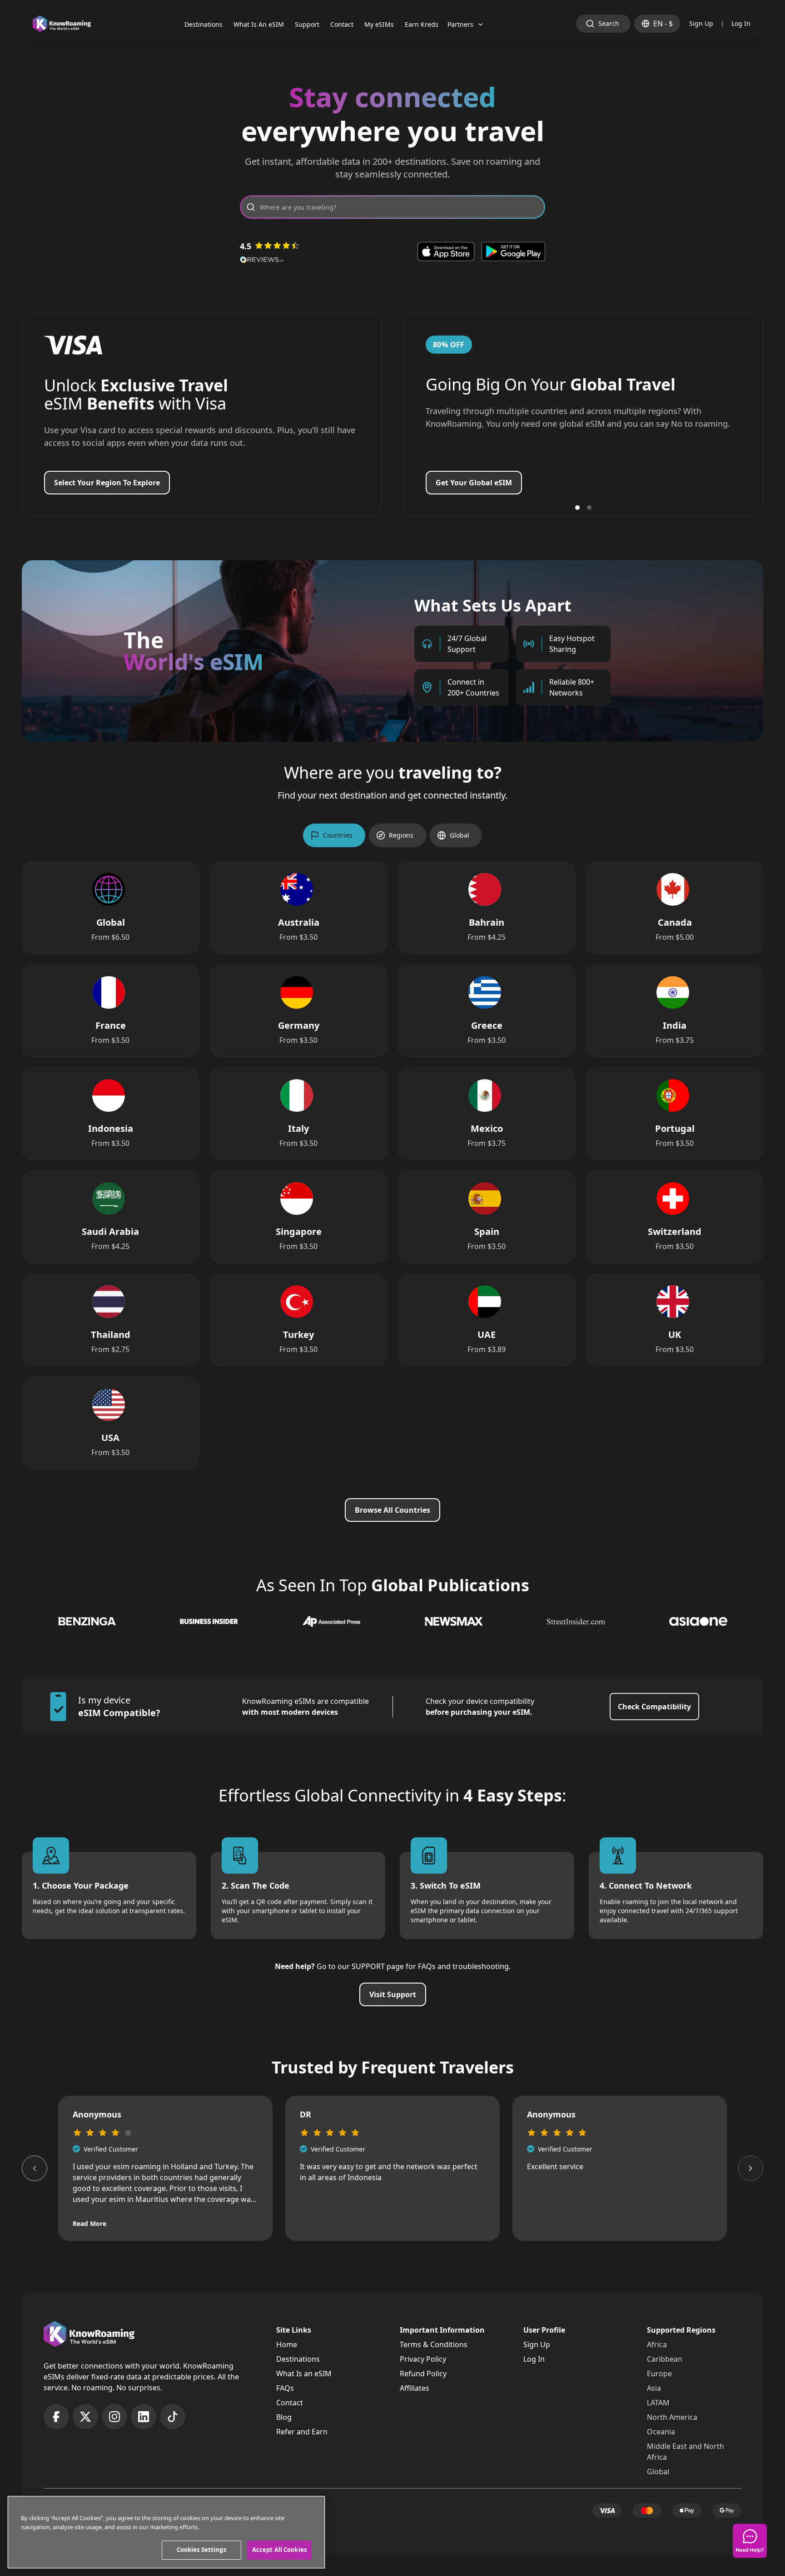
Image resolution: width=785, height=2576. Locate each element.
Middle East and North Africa (686, 2452)
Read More (89, 2223)
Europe (659, 2374)
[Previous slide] (35, 2168)
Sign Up (701, 23)
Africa (657, 2344)
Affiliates (415, 2388)
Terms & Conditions (434, 2344)
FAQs (285, 2388)
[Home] (62, 24)
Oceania (661, 2432)
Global (658, 2472)
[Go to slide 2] (589, 508)
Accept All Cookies (279, 2550)
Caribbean (665, 2359)
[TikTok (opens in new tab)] (173, 2417)
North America (672, 2417)
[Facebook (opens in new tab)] (56, 2417)
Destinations (298, 2359)
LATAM (658, 2403)
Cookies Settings (201, 2550)
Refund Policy (423, 2374)
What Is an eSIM (304, 2374)
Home (287, 2344)
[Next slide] (750, 2168)
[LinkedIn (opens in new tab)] (144, 2417)
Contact (290, 2403)
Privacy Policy (423, 2359)
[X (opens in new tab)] (85, 2417)
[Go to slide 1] (577, 508)
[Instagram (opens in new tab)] (114, 2417)
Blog (284, 2417)
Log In (741, 23)
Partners (460, 24)
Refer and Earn (302, 2432)
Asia (654, 2388)
